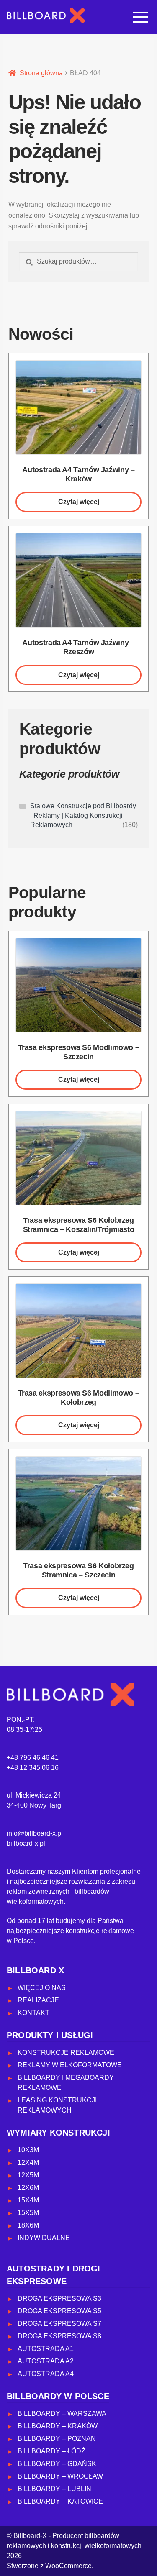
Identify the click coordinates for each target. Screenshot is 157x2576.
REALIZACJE (38, 2000)
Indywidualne (44, 2238)
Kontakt (33, 2013)
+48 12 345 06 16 (33, 1768)
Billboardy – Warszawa (62, 2413)
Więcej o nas (42, 1988)
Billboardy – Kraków (58, 2426)
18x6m (28, 2225)
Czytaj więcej (79, 502)
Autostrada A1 (46, 2349)
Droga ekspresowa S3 (59, 2298)
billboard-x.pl (26, 1843)
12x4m (28, 2162)
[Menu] (140, 17)
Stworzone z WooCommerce (49, 2566)
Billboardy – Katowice (60, 2501)
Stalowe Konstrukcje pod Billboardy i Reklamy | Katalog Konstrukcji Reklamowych (83, 815)
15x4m (28, 2200)
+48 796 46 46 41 (33, 1758)
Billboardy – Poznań (57, 2439)
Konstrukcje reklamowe (66, 2052)
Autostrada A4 (46, 2374)
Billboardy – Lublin (54, 2489)
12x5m (28, 2175)
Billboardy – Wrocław (60, 2476)
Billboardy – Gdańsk (57, 2464)
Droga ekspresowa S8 (59, 2336)
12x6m (28, 2188)
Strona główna (41, 73)
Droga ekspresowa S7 (59, 2324)
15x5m (28, 2213)
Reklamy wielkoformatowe (70, 2065)
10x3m (28, 2150)
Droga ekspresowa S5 (59, 2311)
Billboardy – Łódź (51, 2451)
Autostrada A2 (46, 2361)
